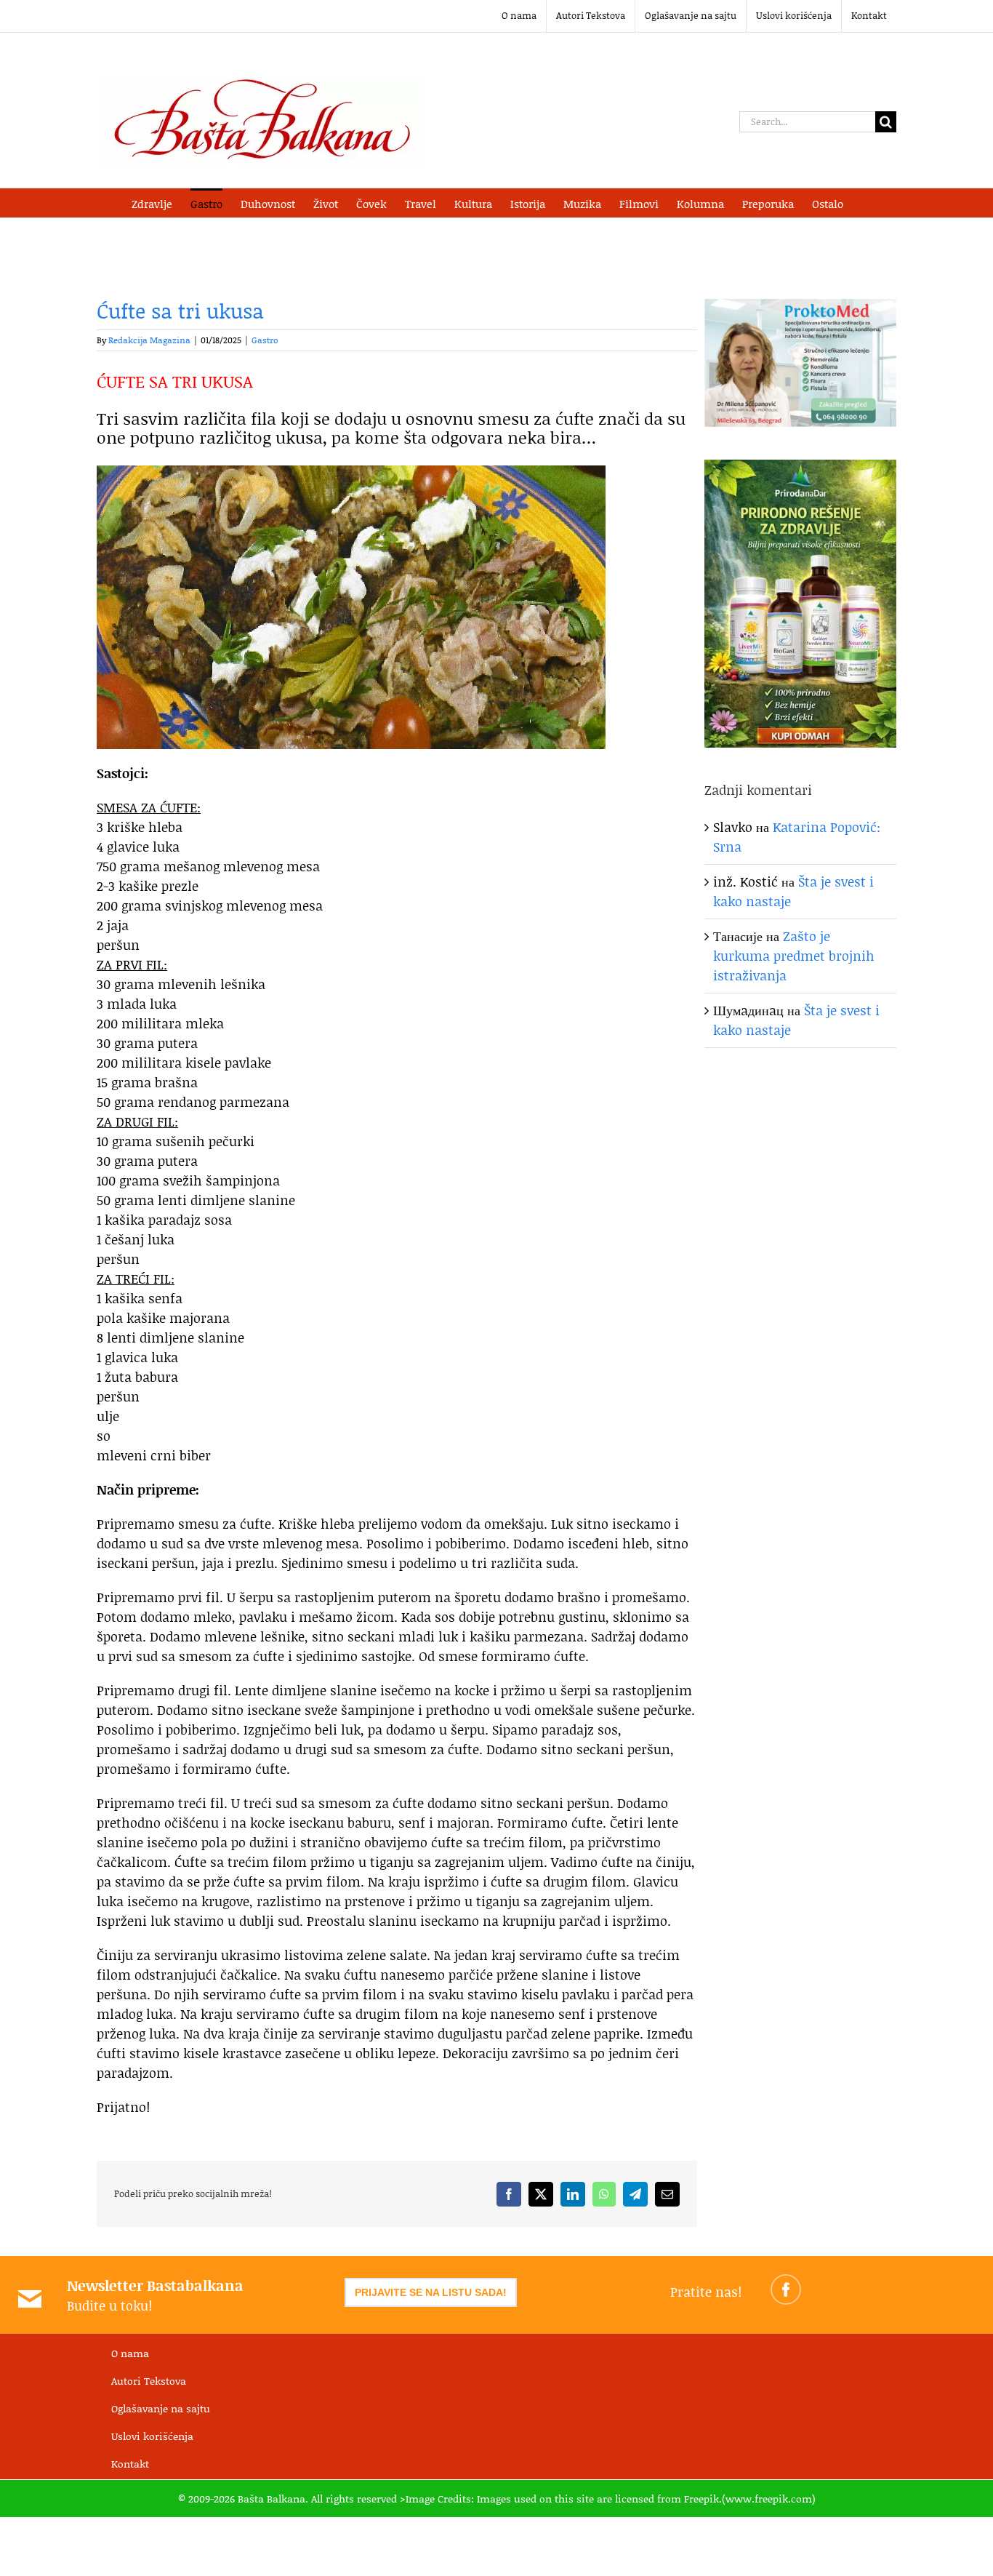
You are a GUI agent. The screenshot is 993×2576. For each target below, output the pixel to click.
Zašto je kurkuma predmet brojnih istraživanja (794, 956)
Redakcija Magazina (149, 340)
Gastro (265, 340)
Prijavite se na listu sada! (431, 2292)
